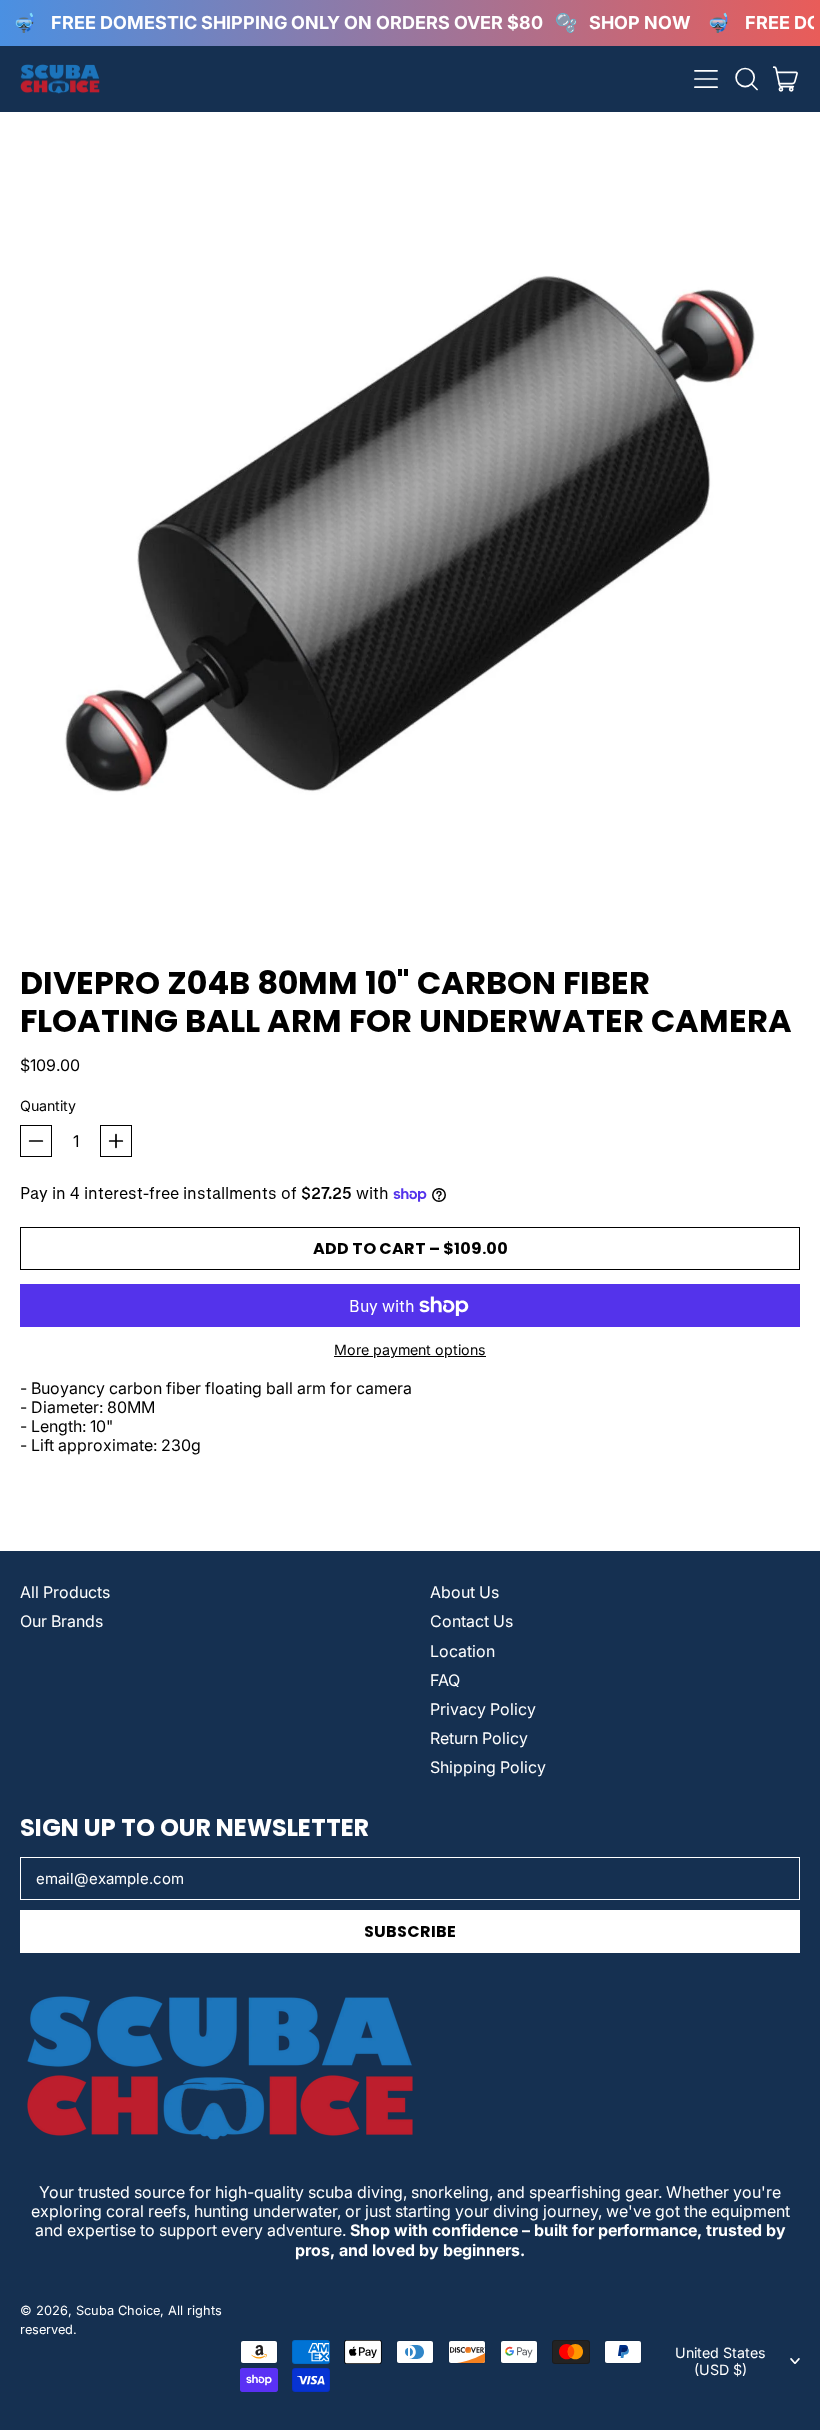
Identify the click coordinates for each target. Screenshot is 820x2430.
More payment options (410, 1349)
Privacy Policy (483, 1709)
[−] (36, 1141)
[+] (116, 1141)
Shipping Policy (488, 1767)
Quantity (48, 1105)
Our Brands (61, 1621)
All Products (65, 1592)
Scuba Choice (118, 2310)
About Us (464, 1592)
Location (462, 1651)
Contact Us (471, 1621)
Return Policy (479, 1738)
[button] (746, 79)
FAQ (445, 1680)
